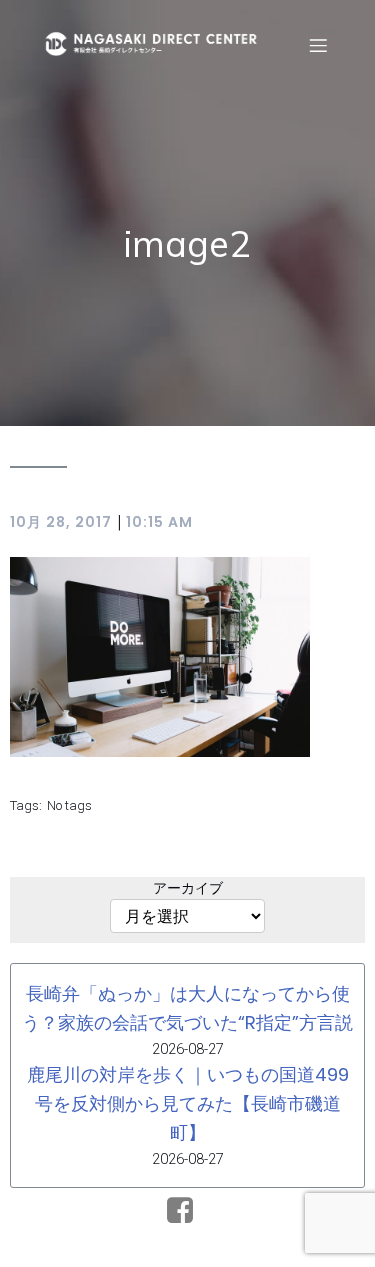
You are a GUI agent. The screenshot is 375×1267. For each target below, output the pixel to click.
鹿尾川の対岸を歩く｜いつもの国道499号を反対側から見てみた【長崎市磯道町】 (188, 1103)
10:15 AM (159, 522)
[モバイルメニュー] (318, 45)
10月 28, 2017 (61, 522)
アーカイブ (188, 888)
